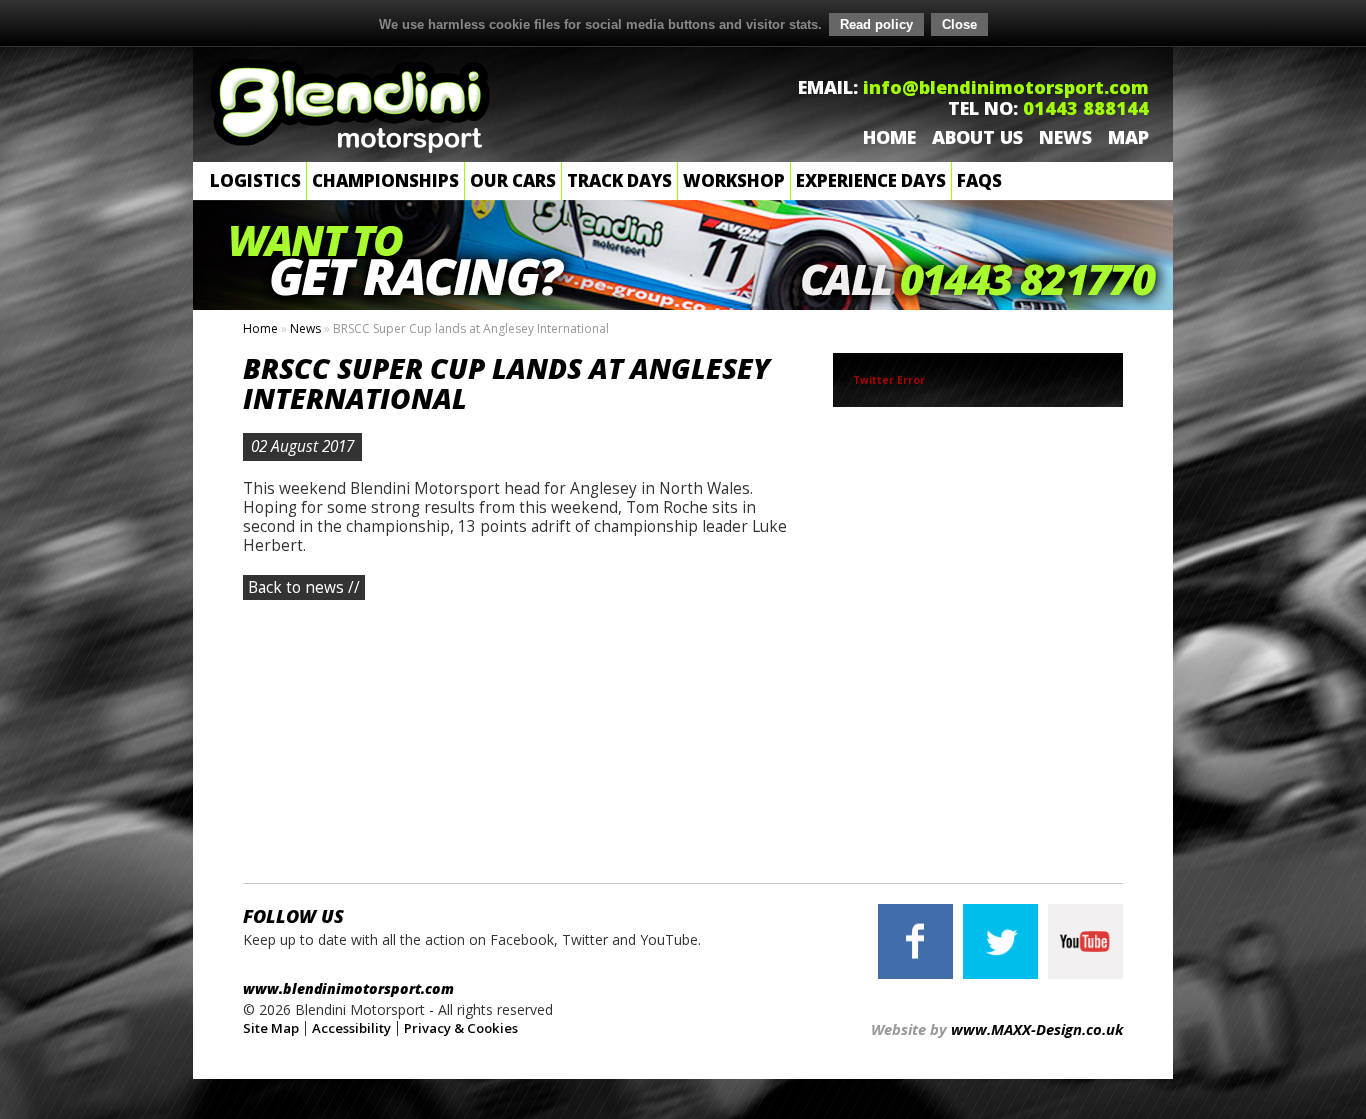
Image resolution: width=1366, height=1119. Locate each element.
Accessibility (351, 1028)
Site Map (271, 1028)
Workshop (734, 180)
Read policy (876, 24)
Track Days (619, 180)
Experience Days (871, 180)
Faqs (979, 180)
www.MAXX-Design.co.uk (1037, 1029)
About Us (977, 137)
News (1065, 137)
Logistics (255, 180)
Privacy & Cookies (461, 1028)
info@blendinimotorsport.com (1006, 87)
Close (959, 24)
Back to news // (304, 587)
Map (1128, 137)
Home (889, 137)
